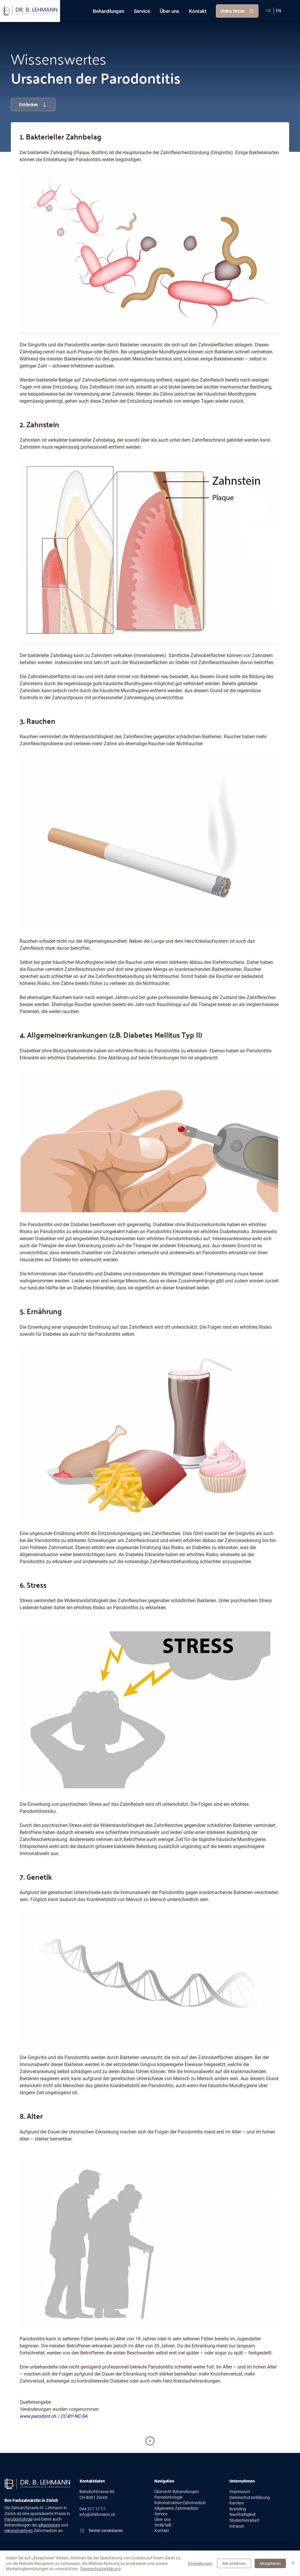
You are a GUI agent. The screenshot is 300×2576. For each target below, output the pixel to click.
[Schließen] (293, 2563)
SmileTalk (163, 2525)
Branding (238, 2509)
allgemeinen (49, 2525)
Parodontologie (18, 2519)
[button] (108, 11)
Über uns (162, 2519)
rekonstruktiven (19, 2531)
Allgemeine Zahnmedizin (176, 2508)
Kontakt (162, 2531)
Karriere (237, 2503)
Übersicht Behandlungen (177, 2492)
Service (161, 2514)
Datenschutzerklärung (250, 2497)
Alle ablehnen (234, 2563)
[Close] (150, 2441)
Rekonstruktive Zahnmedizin (180, 2503)
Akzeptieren (270, 2563)
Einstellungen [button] (200, 2563)
